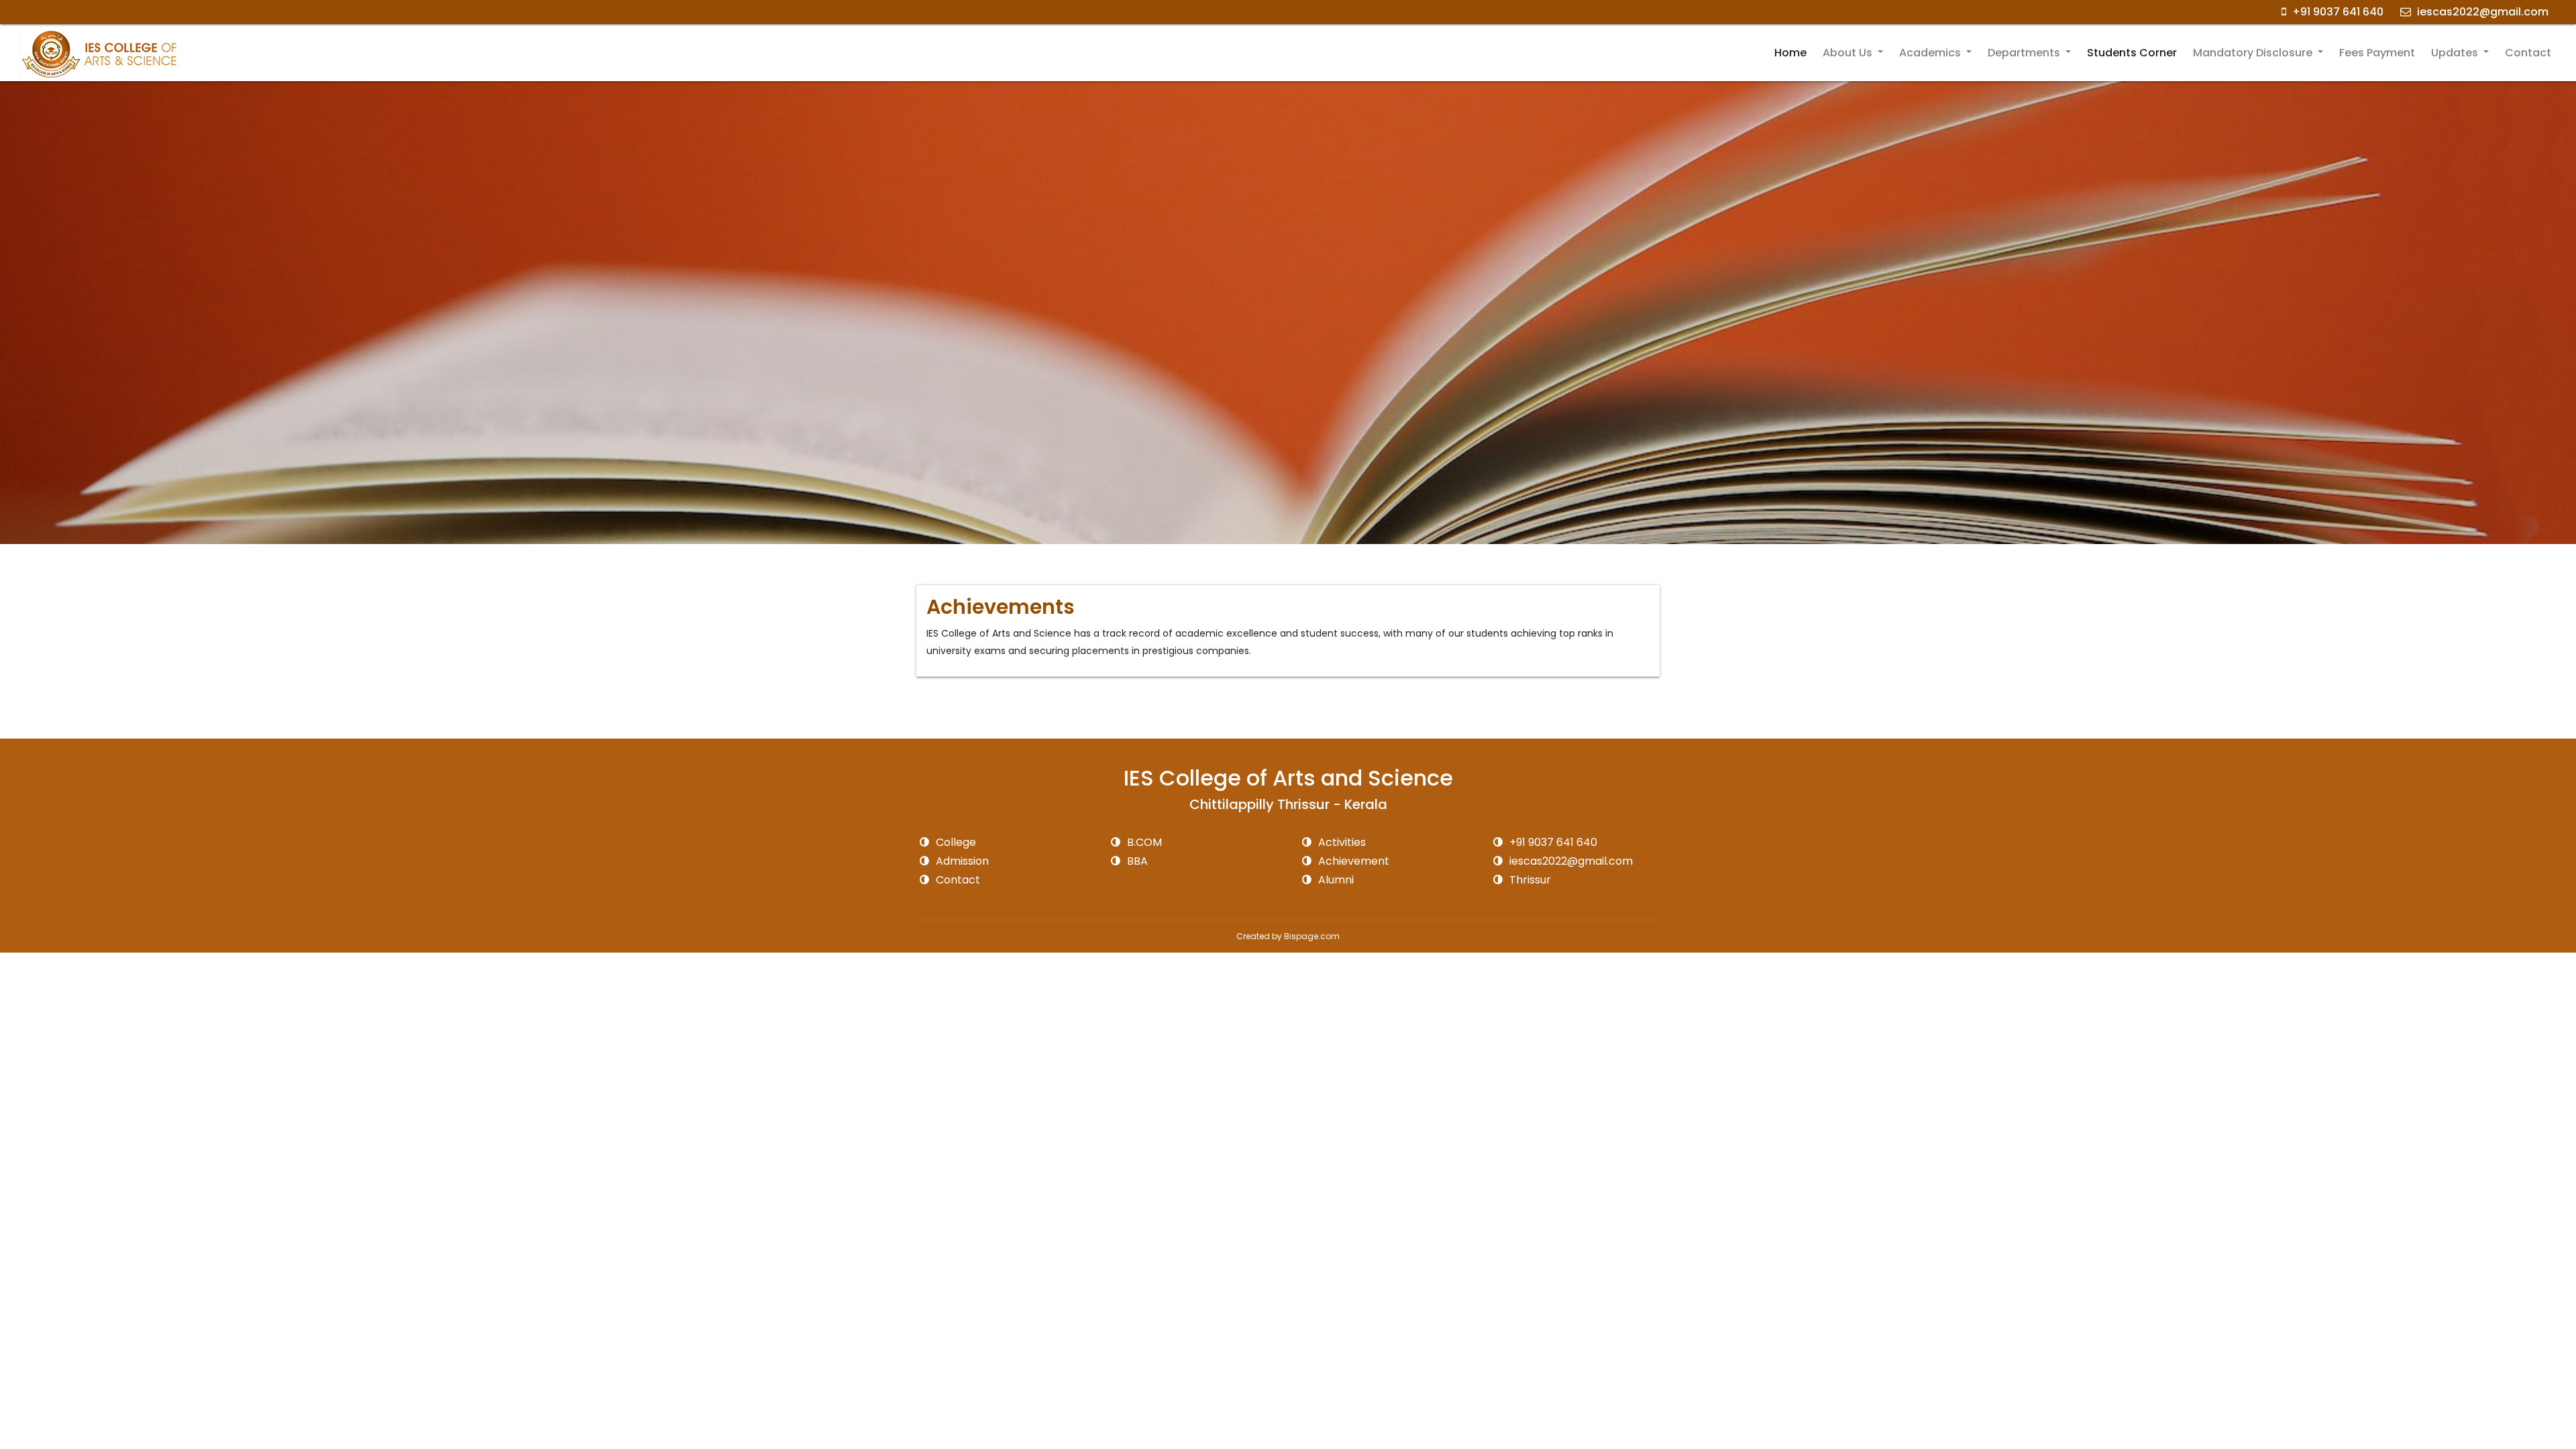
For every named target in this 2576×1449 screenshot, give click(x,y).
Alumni (1335, 880)
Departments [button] (2025, 53)
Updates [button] (2456, 53)
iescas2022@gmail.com (2481, 12)
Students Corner (2132, 53)
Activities (1341, 842)
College (955, 842)
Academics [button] (1931, 53)
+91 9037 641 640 (2337, 12)
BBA (1136, 861)
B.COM (1143, 842)
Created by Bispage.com (1288, 936)
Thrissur (1529, 880)
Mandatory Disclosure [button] (2254, 53)
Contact (2528, 53)
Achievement (1352, 861)
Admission (961, 861)
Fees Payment (2377, 53)
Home (1790, 53)
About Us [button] (1849, 53)
